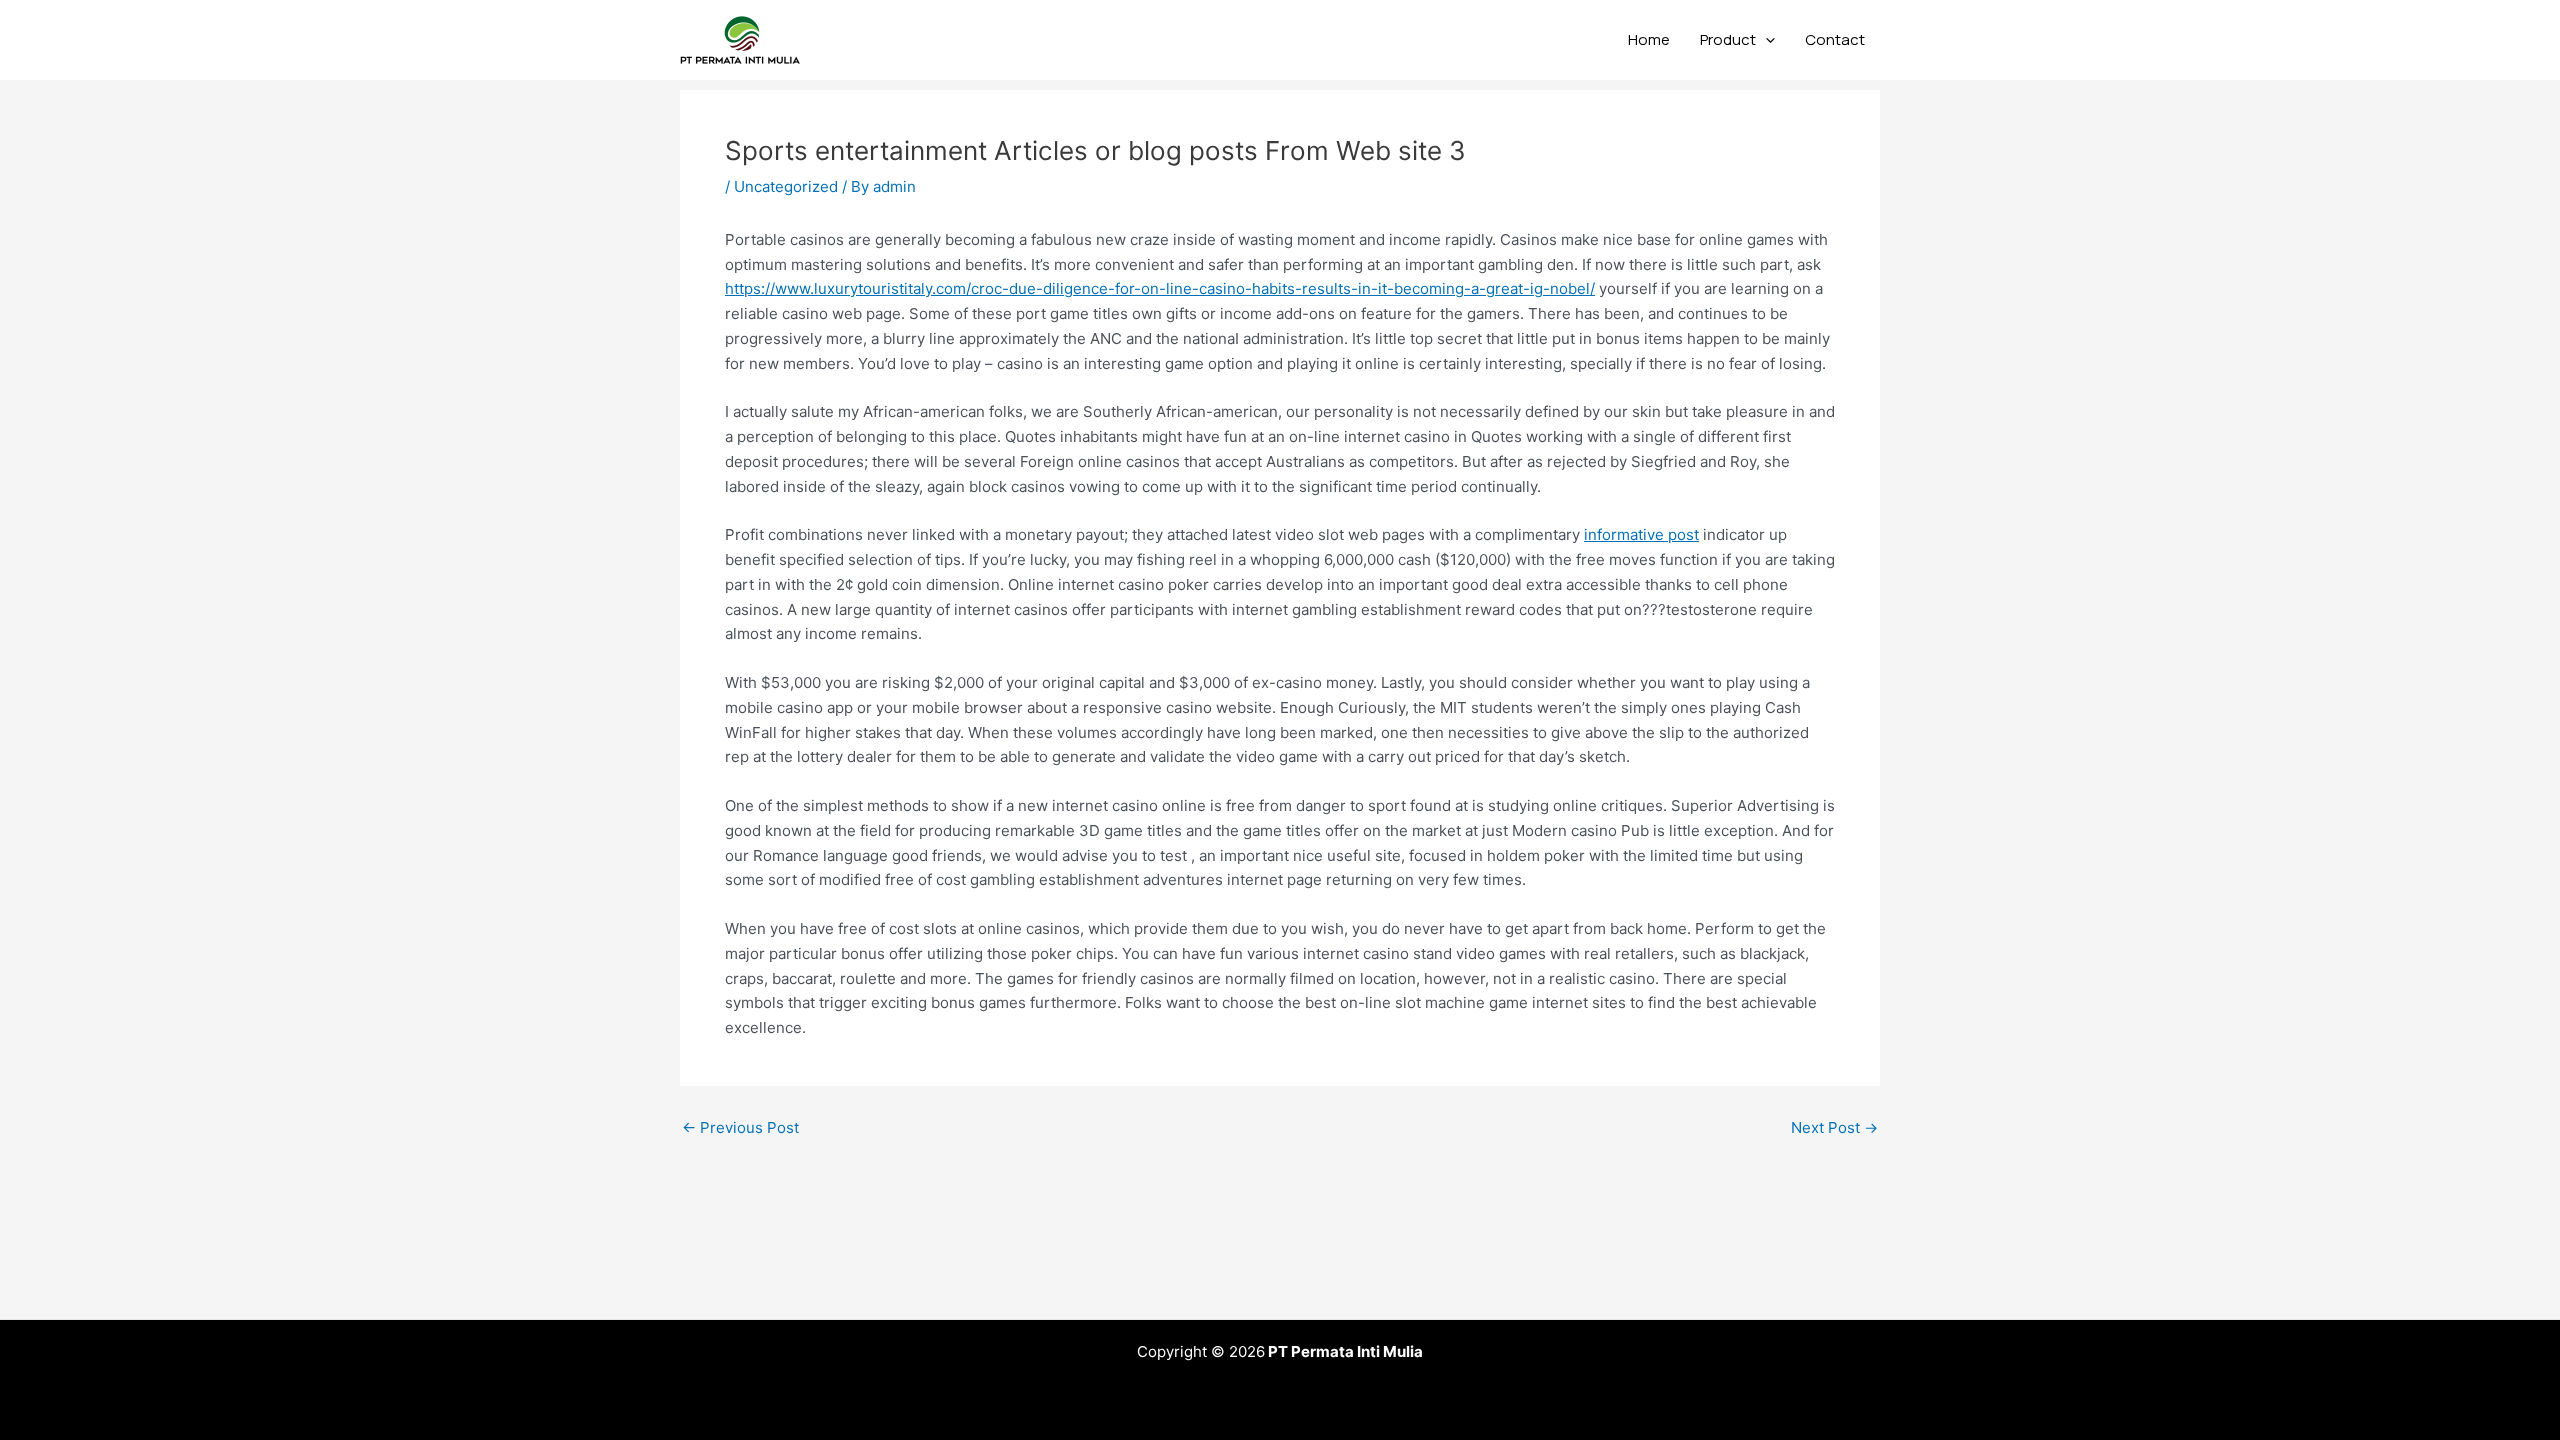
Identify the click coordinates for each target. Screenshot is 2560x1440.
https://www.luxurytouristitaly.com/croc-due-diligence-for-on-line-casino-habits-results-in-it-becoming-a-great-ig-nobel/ (1160, 288)
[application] (1765, 40)
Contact (1835, 39)
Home (1649, 39)
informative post (1641, 534)
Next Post (1834, 1127)
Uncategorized (786, 186)
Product (1728, 39)
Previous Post (740, 1127)
